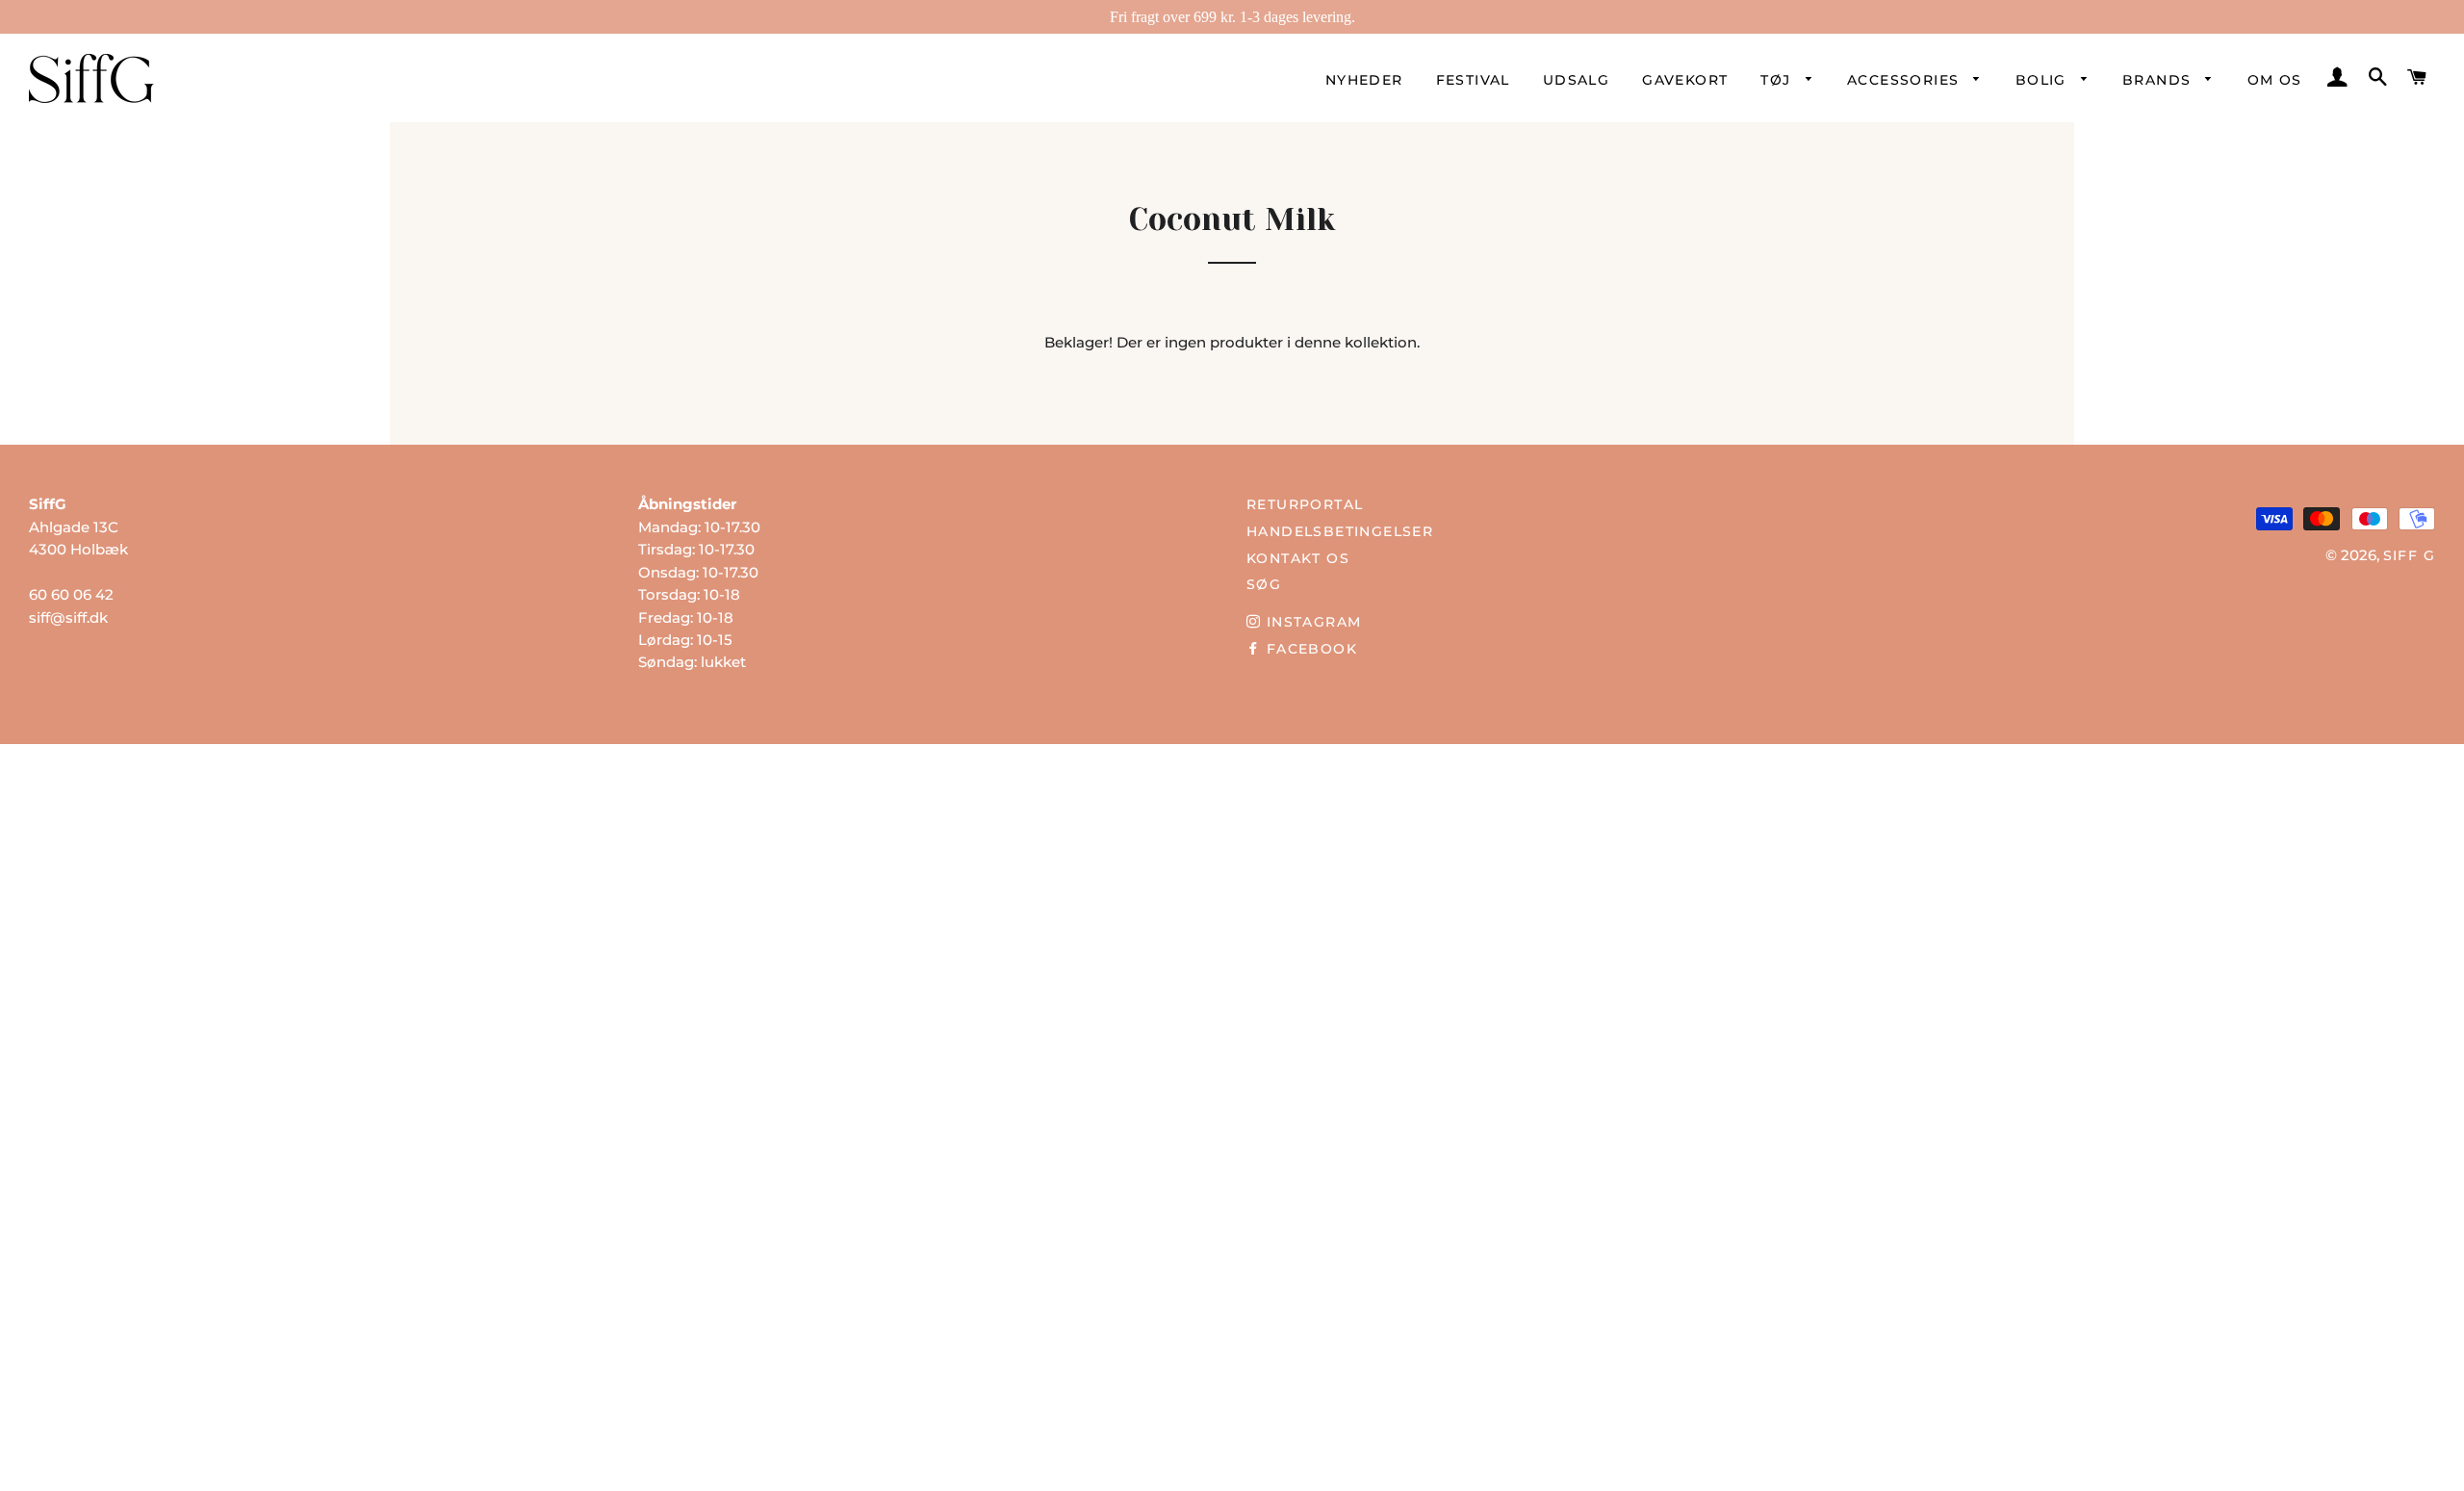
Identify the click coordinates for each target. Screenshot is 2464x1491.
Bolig (2043, 80)
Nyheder (1364, 80)
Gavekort (1685, 80)
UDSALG (1576, 80)
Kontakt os (1298, 558)
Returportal (1305, 504)
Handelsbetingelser (1340, 531)
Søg (1264, 584)
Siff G (2409, 555)
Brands (2159, 80)
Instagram (1311, 622)
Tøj (1778, 80)
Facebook (1309, 649)
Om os (2275, 80)
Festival (1473, 80)
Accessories (1906, 80)
